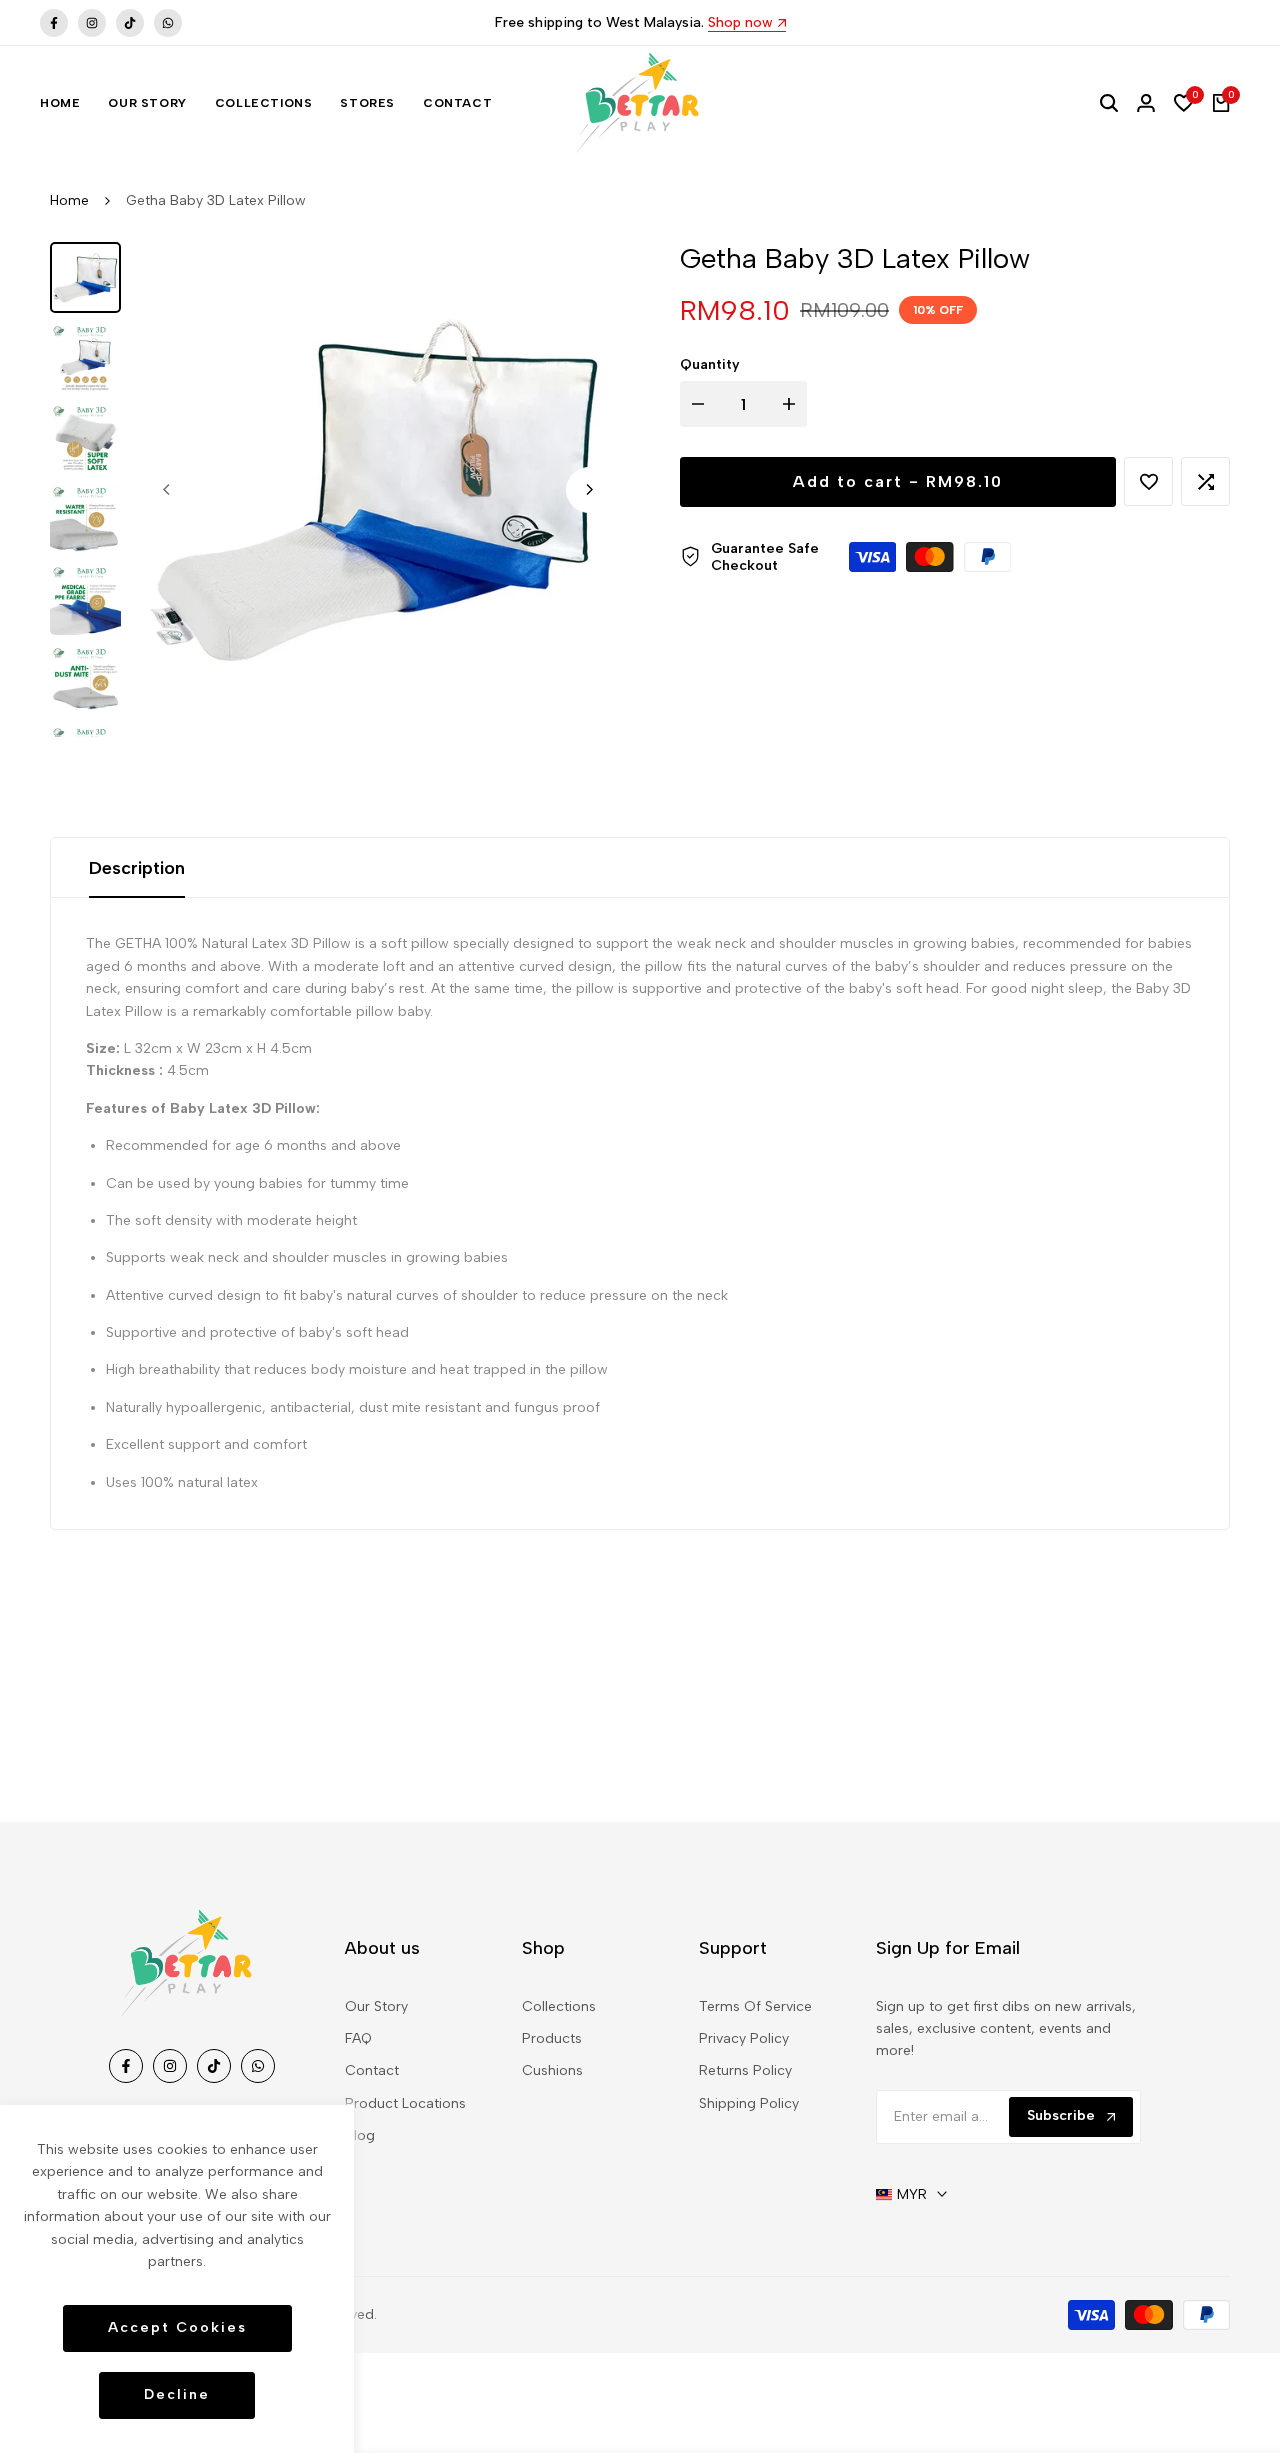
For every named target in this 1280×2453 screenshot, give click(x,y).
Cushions (552, 2070)
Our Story (376, 2006)
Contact (372, 2070)
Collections (559, 2006)
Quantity (710, 364)
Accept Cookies (177, 2327)
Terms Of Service (755, 2006)
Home (69, 200)
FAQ (358, 2038)
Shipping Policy (749, 2103)
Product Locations (405, 2103)
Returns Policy (745, 2070)
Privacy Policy (744, 2038)
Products (552, 2038)
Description (137, 868)
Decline (177, 2394)
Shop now (740, 23)
